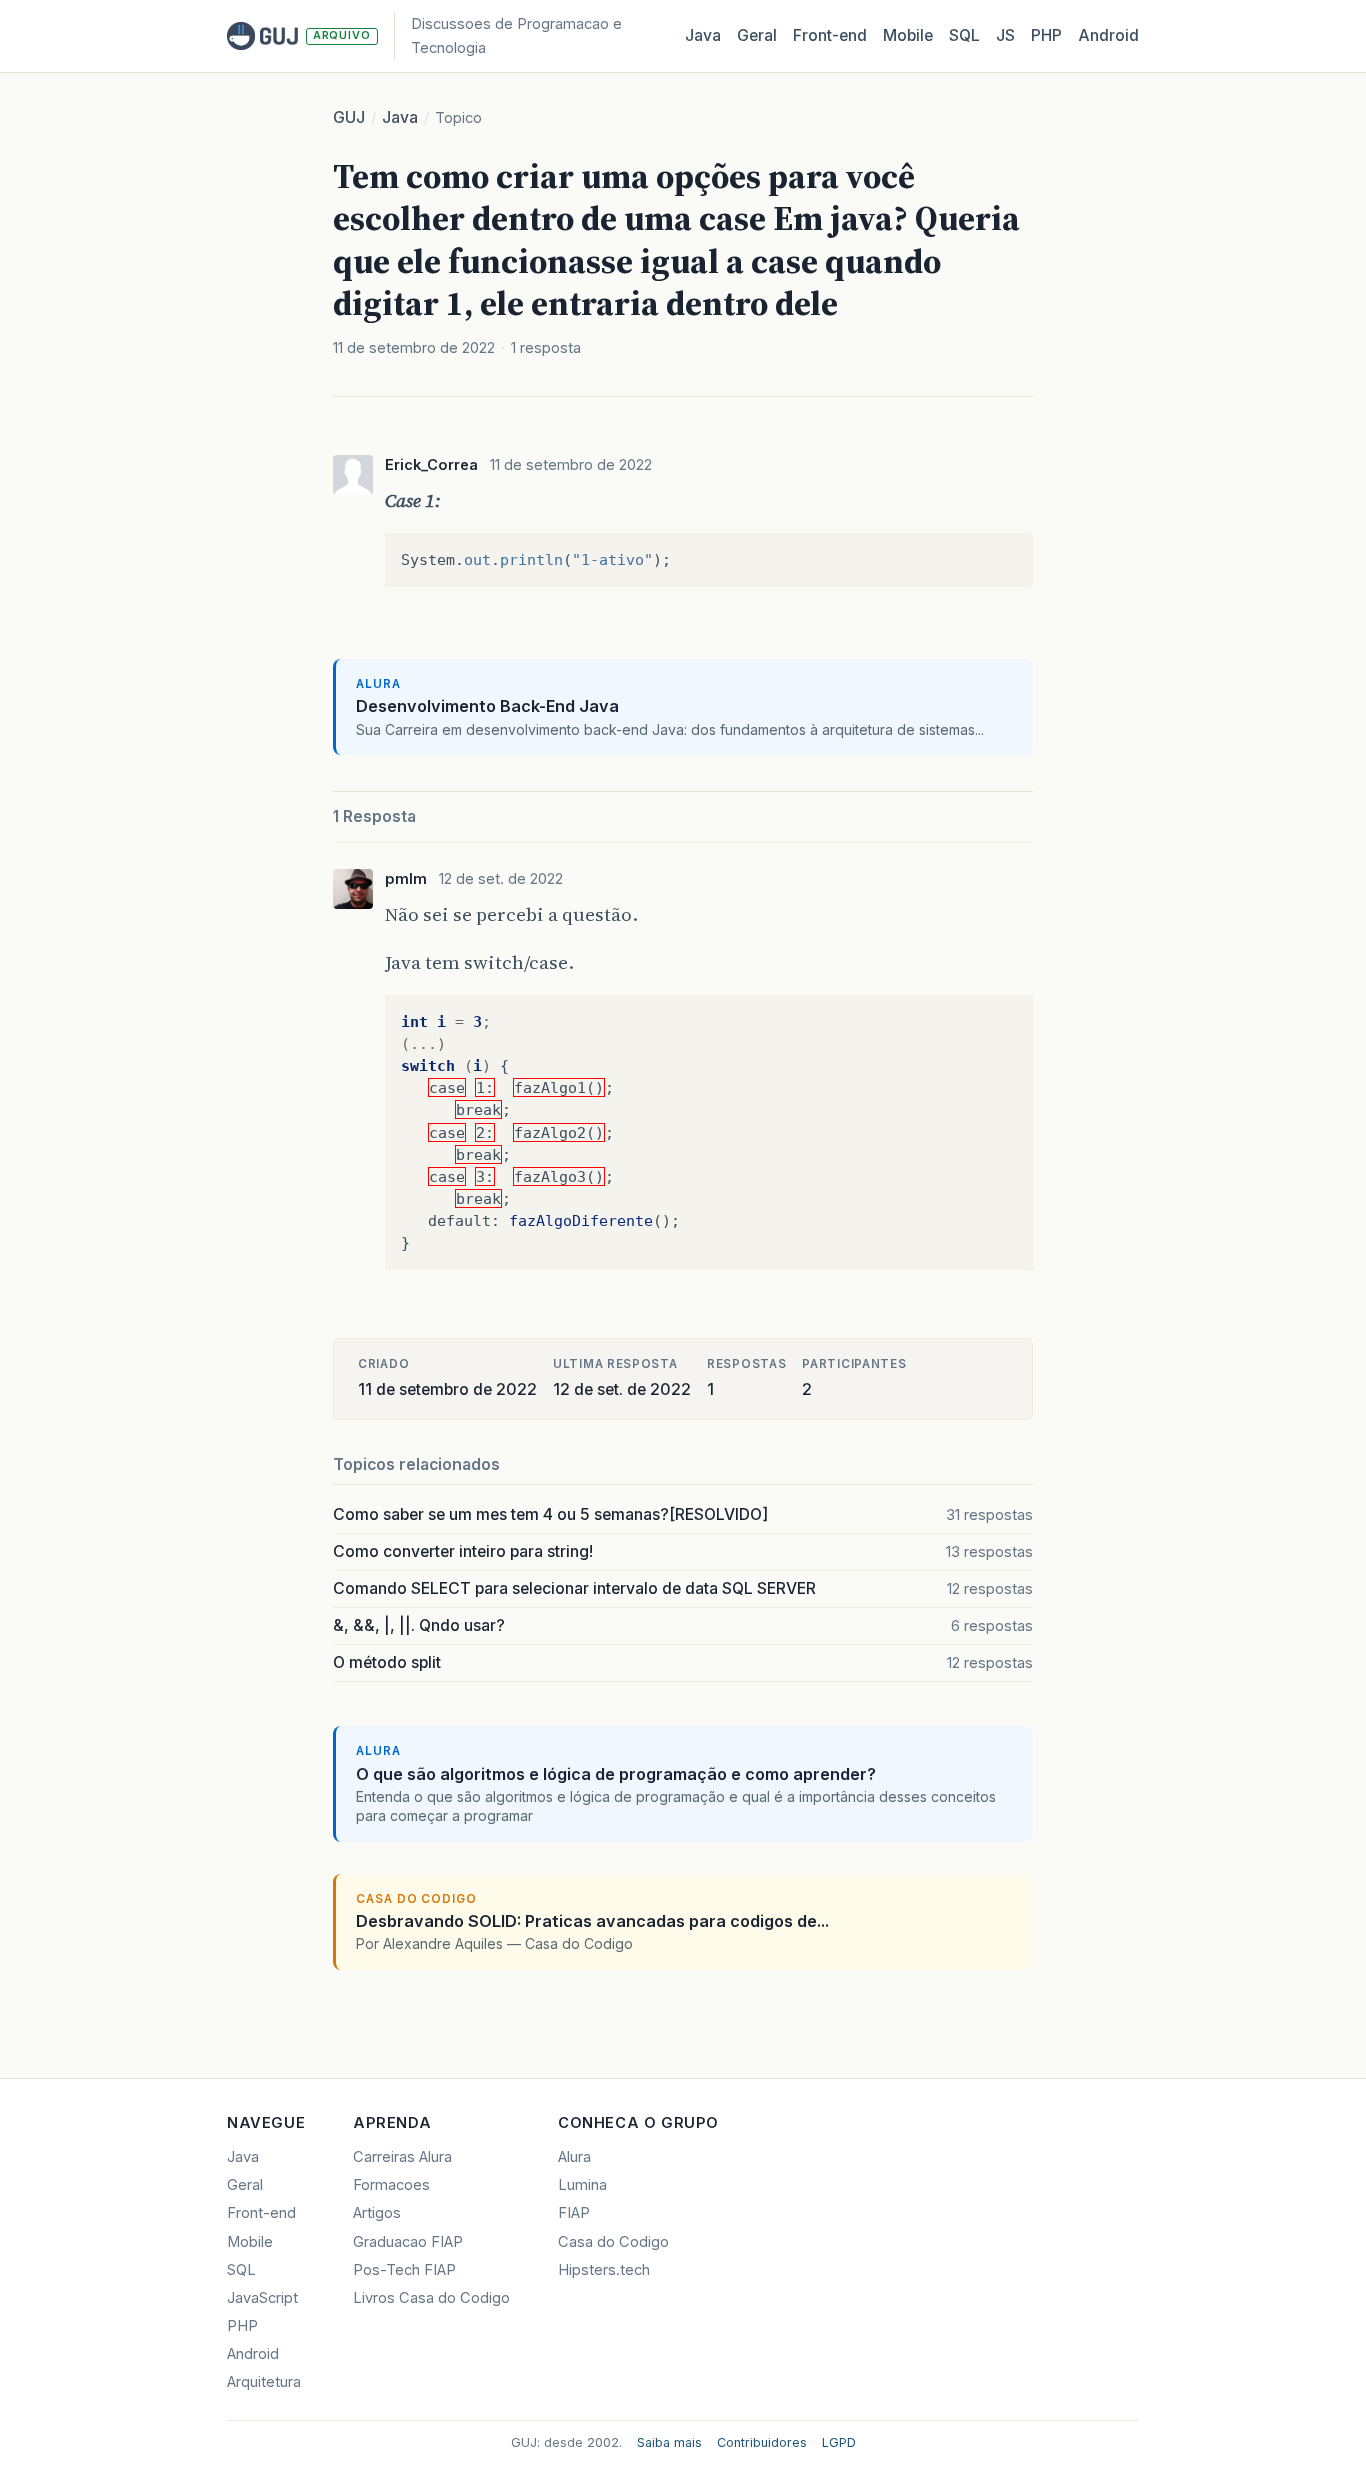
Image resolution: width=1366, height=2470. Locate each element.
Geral (757, 35)
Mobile (908, 35)
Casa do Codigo (613, 2242)
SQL (964, 35)
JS (1005, 35)
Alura (574, 2157)
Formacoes (391, 2185)
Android (1108, 35)
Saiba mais (669, 2442)
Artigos (377, 2213)
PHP (1046, 35)
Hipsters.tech (604, 2270)
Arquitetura (264, 2382)
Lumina (582, 2185)
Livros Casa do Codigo (431, 2298)
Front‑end (830, 35)
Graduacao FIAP (408, 2242)
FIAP (574, 2213)
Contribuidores (762, 2442)
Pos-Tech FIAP (404, 2270)
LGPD (839, 2442)
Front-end (261, 2213)
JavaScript (262, 2298)
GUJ (349, 117)
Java (703, 35)
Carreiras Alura (402, 2157)
